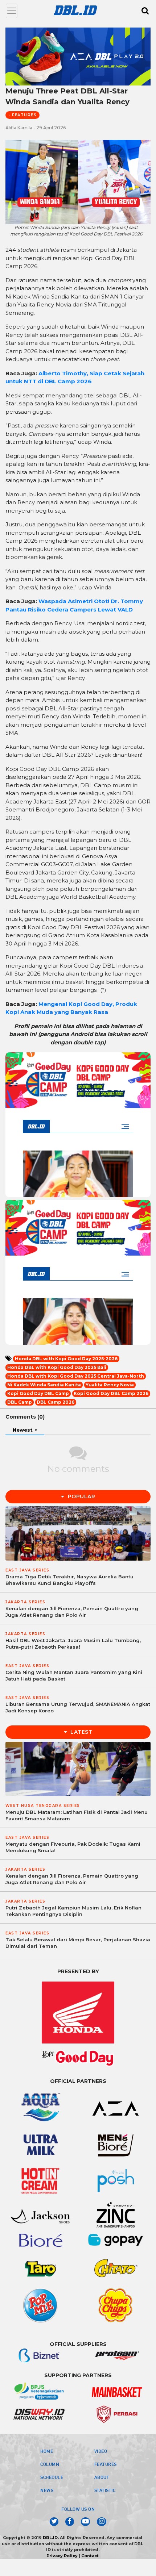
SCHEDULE (52, 2477)
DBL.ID (50, 2538)
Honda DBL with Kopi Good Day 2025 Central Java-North (76, 1376)
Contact (90, 2556)
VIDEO (101, 2451)
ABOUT (102, 2477)
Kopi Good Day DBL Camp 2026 (111, 1393)
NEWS (47, 2490)
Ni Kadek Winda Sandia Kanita (44, 1385)
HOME (47, 2451)
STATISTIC (105, 2490)
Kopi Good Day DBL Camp (38, 1393)
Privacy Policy (62, 2556)
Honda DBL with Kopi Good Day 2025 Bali (57, 1367)
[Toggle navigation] (12, 11)
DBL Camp (20, 1402)
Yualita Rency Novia (110, 1385)
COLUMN (50, 2464)
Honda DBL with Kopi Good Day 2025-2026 (66, 1359)
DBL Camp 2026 (56, 1402)
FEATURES (106, 2464)
